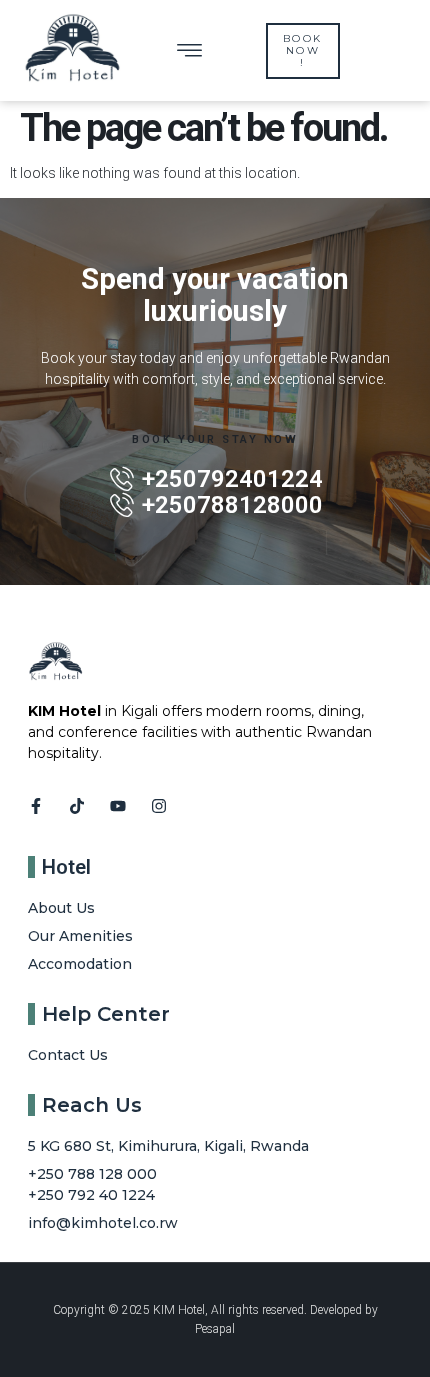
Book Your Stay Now (215, 439)
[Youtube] (118, 806)
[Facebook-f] (36, 806)
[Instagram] (159, 806)
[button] (190, 51)
